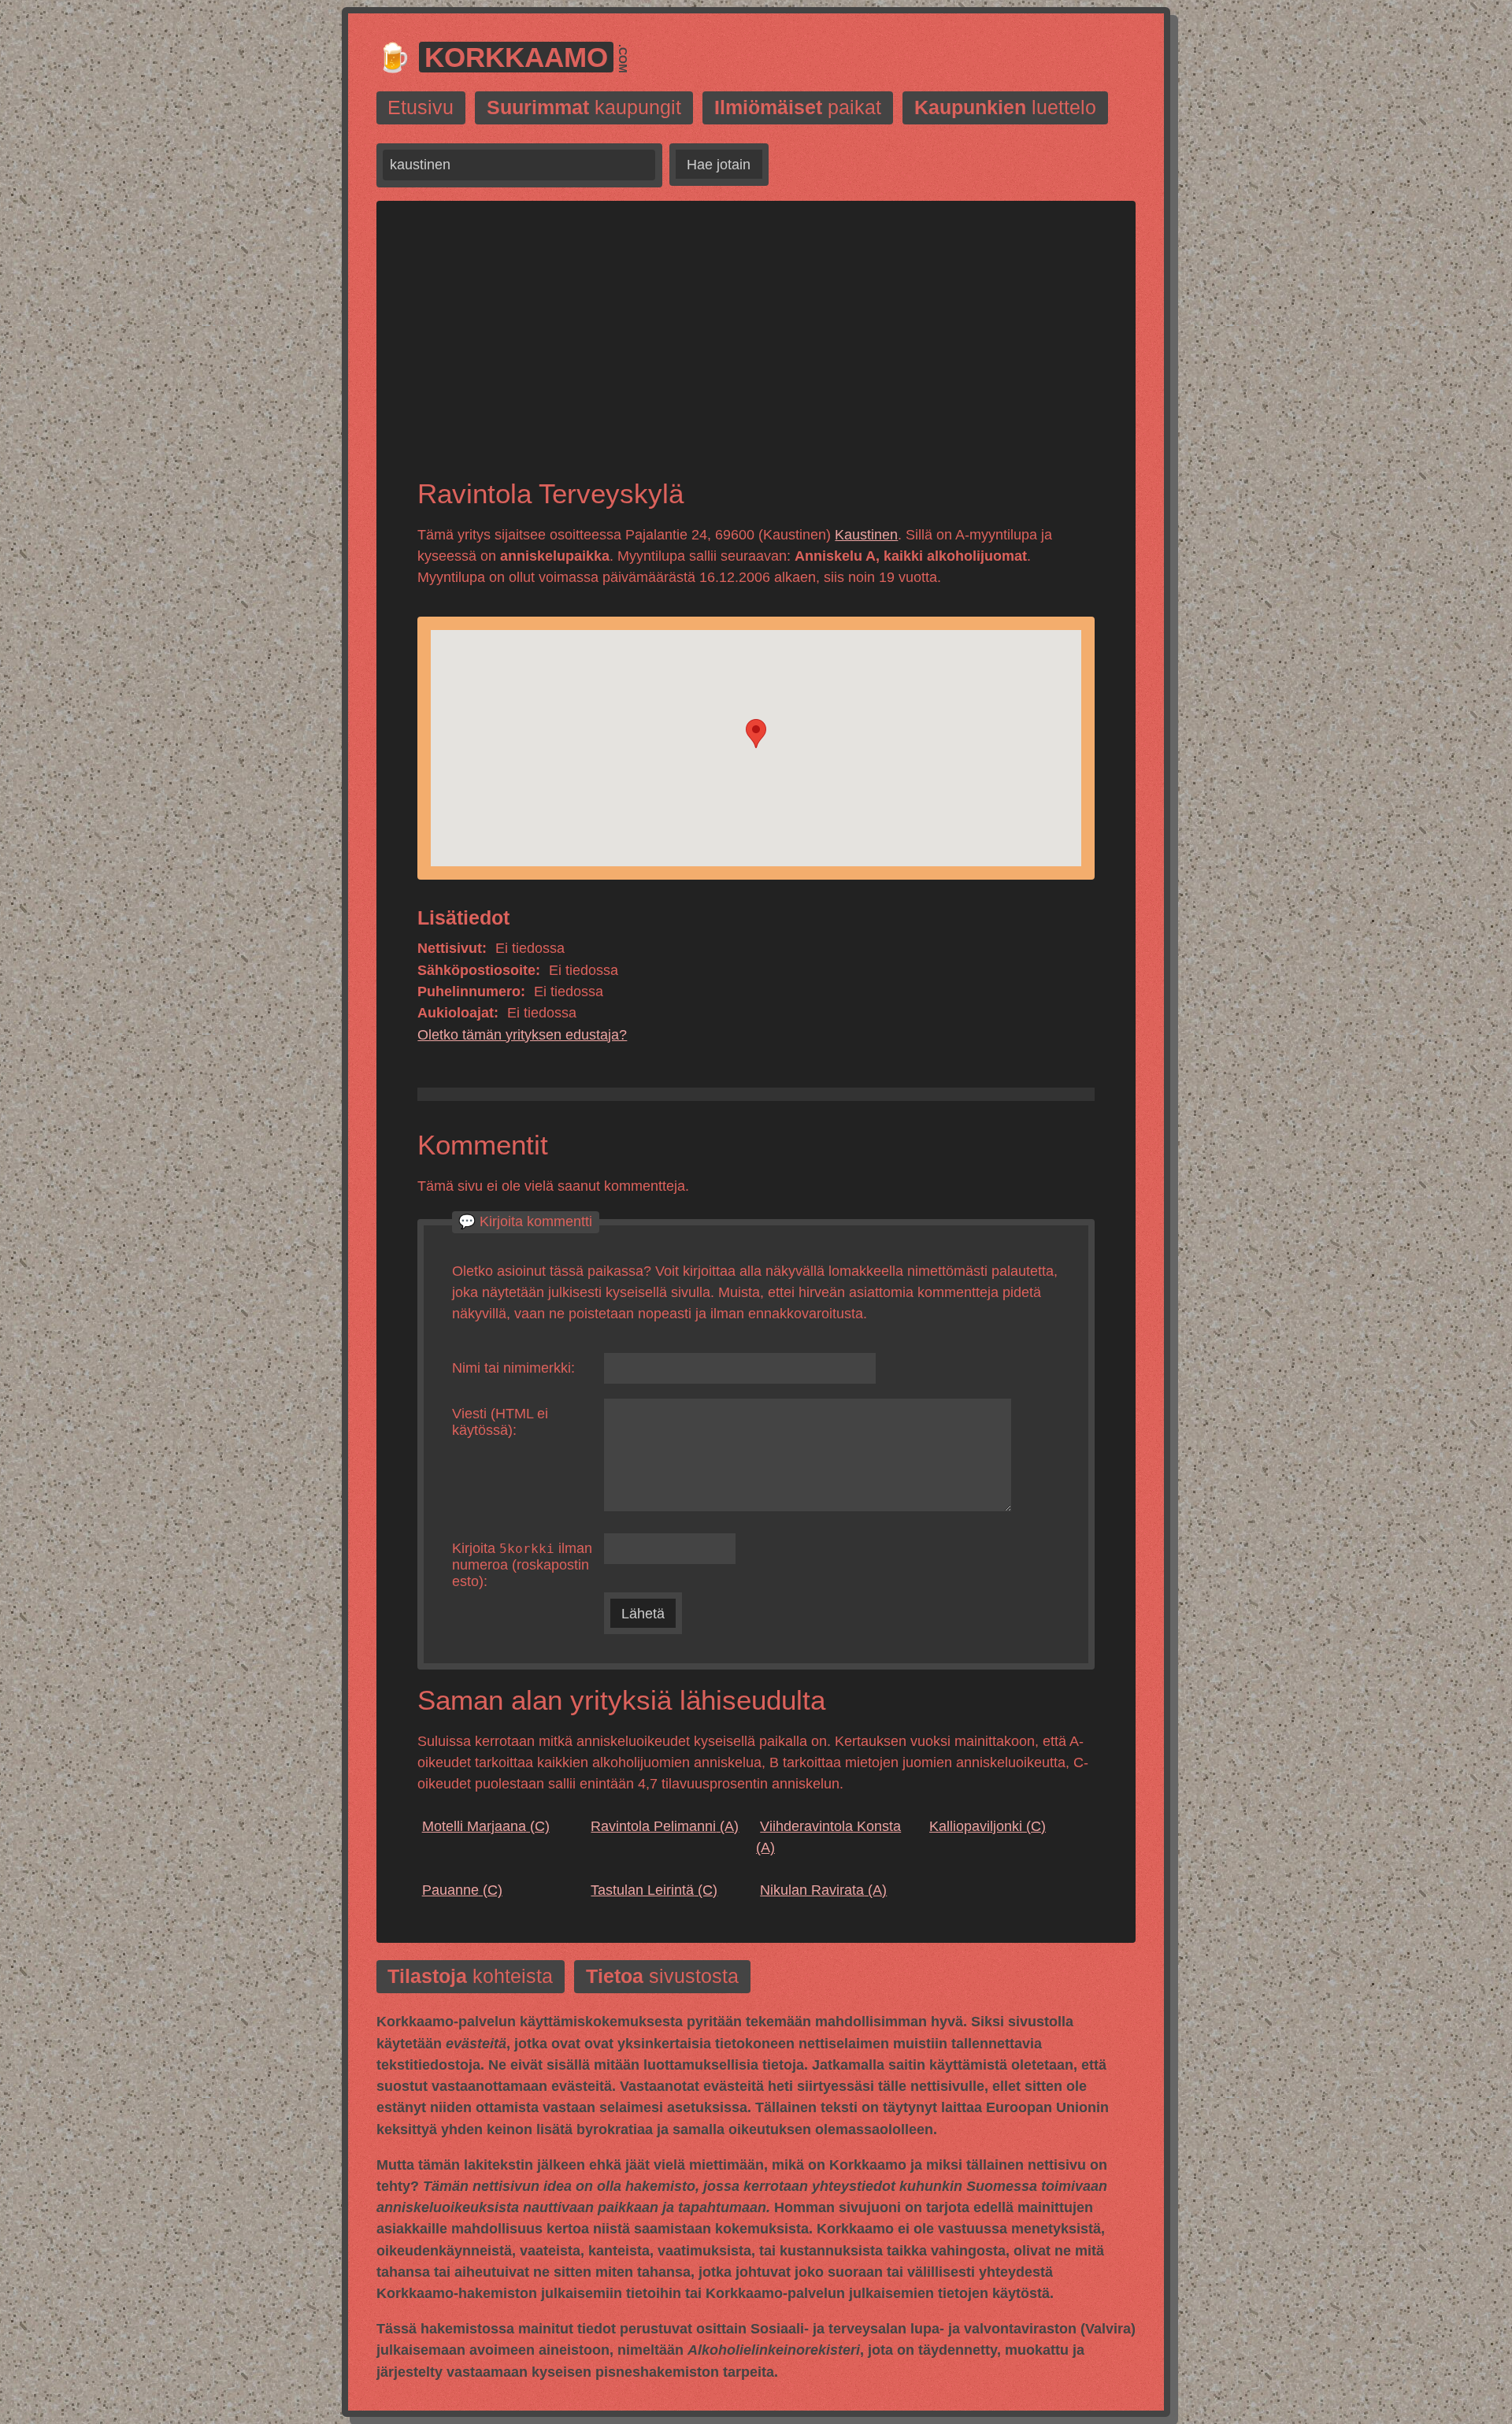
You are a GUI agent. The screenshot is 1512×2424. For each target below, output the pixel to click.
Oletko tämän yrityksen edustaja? (522, 1035)
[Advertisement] (756, 353)
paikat (798, 108)
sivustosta (662, 1977)
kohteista (470, 1977)
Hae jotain (719, 165)
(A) (665, 1826)
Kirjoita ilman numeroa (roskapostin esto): (522, 1565)
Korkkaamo (516, 57)
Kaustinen (866, 535)
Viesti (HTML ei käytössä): (500, 1422)
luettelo (1005, 108)
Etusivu (421, 108)
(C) (486, 1826)
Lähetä (643, 1614)
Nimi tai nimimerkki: (513, 1368)
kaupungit (584, 108)
